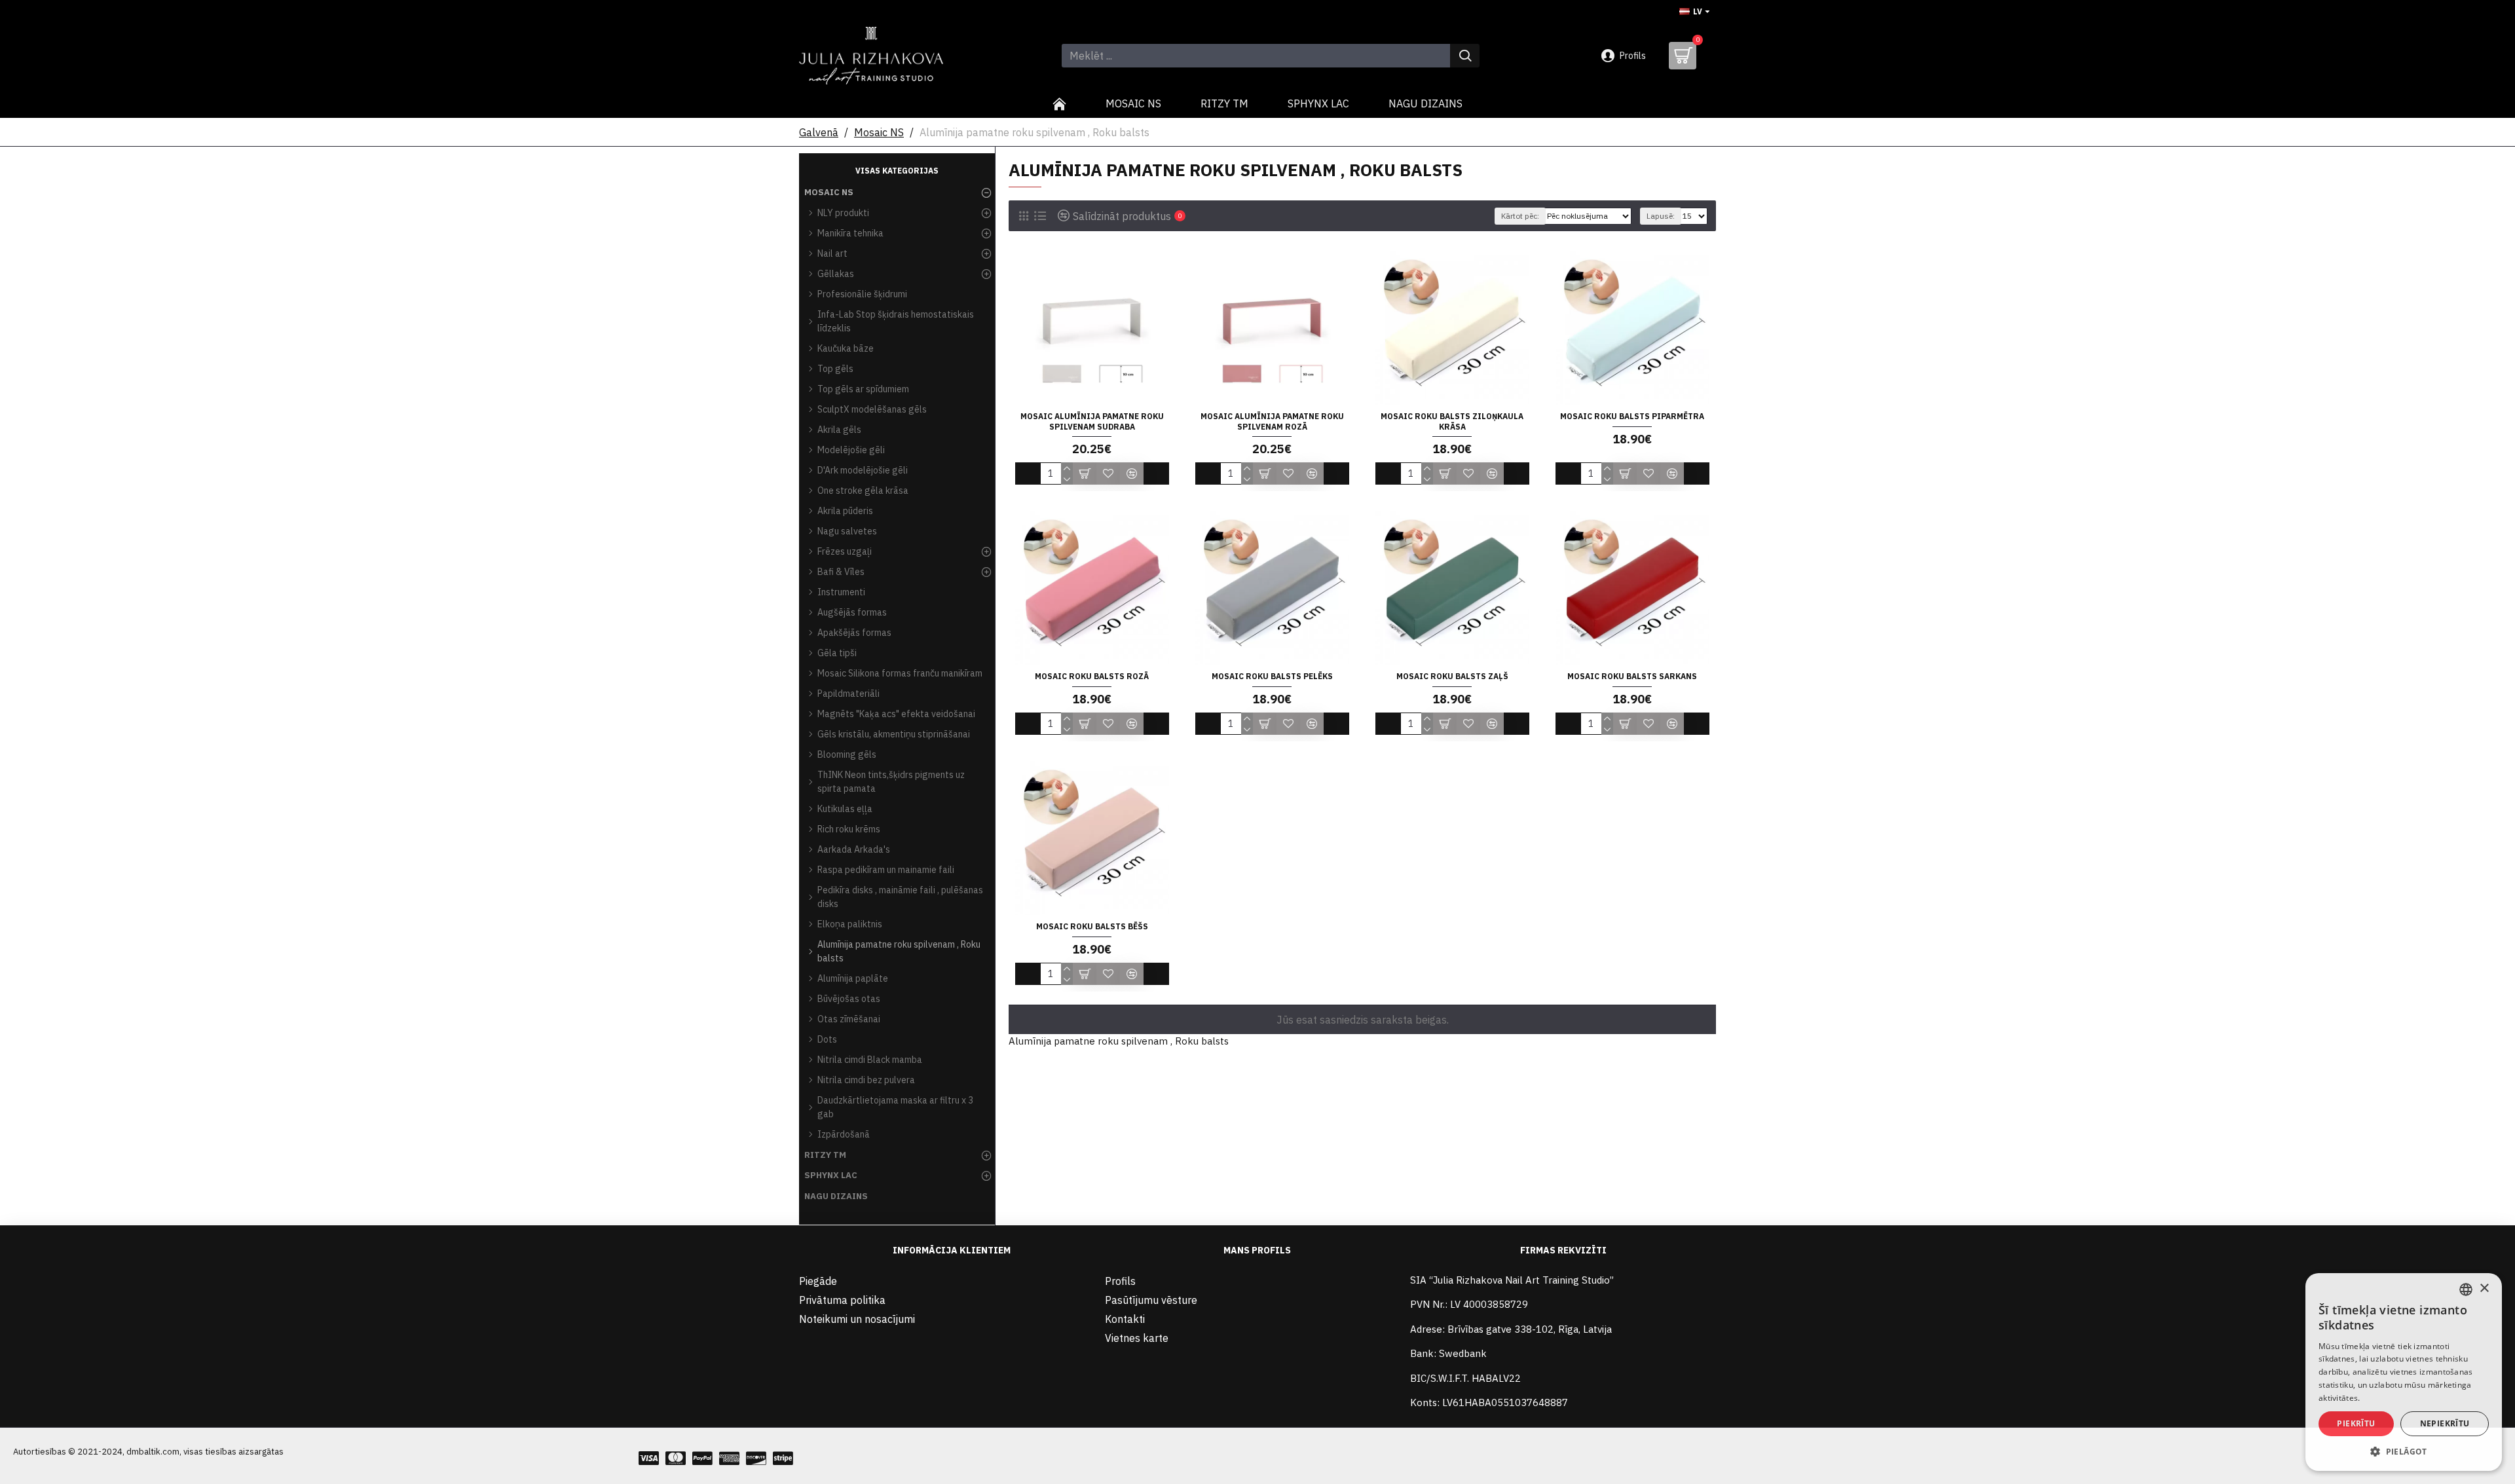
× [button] (2484, 1289)
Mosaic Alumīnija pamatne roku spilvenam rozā (1272, 421)
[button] (2404, 1451)
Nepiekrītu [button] (2445, 1423)
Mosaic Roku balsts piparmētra (1632, 416)
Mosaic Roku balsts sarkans (1632, 676)
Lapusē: (1661, 216)
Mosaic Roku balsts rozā (1092, 676)
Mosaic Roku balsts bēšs (1092, 926)
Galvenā (819, 132)
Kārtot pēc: (1520, 216)
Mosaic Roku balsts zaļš (1452, 676)
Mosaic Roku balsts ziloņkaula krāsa (1452, 421)
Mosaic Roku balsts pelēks (1272, 676)
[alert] (2404, 1372)
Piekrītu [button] (2356, 1423)
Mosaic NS (879, 132)
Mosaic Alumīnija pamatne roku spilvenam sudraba (1092, 421)
